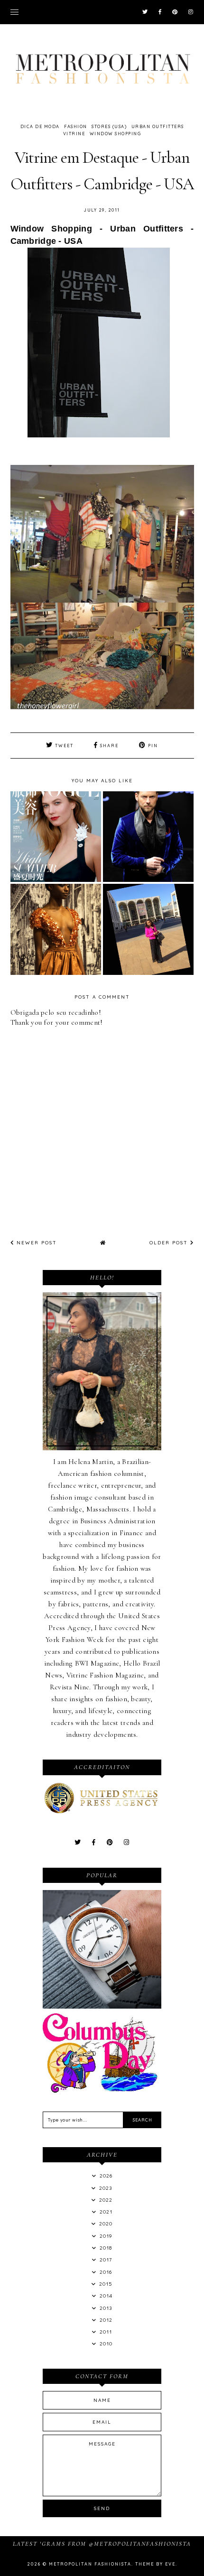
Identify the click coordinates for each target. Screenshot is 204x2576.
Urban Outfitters (158, 126)
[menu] (14, 12)
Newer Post (36, 1243)
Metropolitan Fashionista (90, 2564)
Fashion (76, 126)
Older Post (170, 1243)
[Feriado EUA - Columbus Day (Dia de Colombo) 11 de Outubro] (102, 2090)
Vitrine (74, 134)
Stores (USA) (109, 126)
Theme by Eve (155, 2564)
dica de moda (40, 126)
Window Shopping (116, 134)
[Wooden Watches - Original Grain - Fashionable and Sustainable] (102, 2006)
